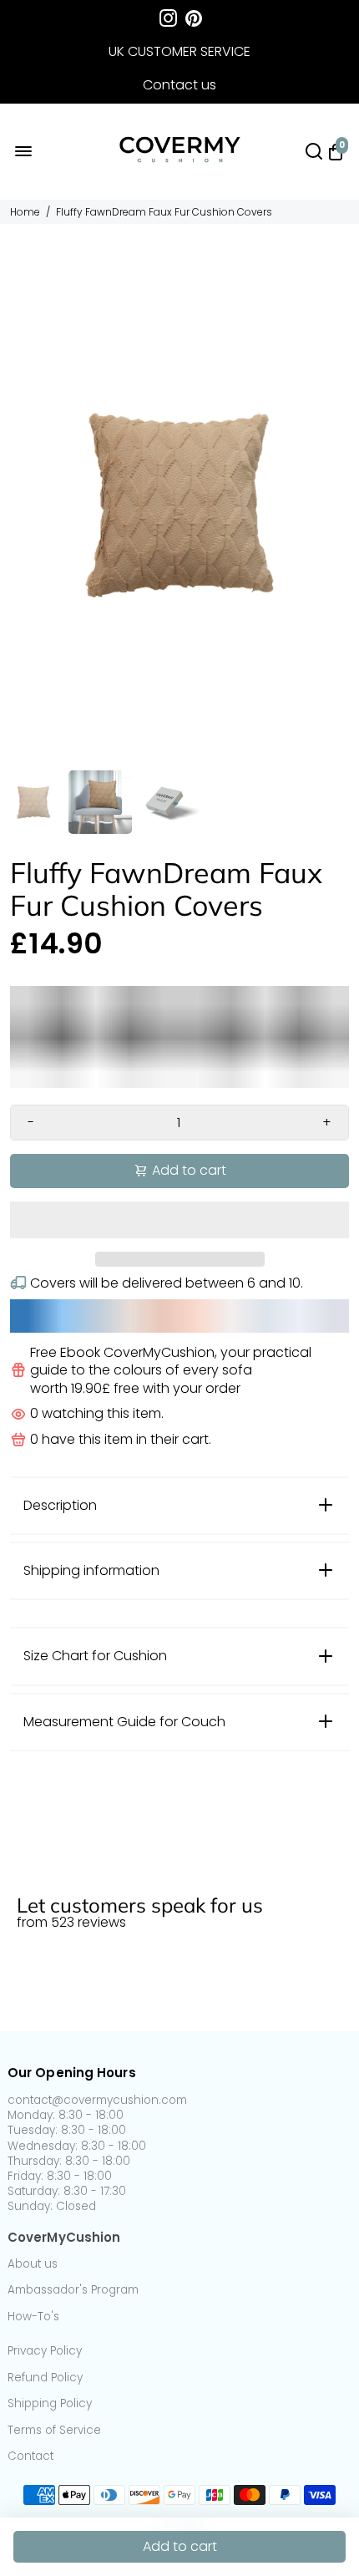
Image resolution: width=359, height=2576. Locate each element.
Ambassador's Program (73, 2290)
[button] (179, 1220)
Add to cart (180, 2546)
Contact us (179, 85)
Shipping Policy (50, 2404)
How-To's (33, 2317)
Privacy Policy (45, 2351)
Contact (30, 2457)
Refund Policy (45, 2378)
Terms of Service (54, 2431)
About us (33, 2264)
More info (38, 1875)
